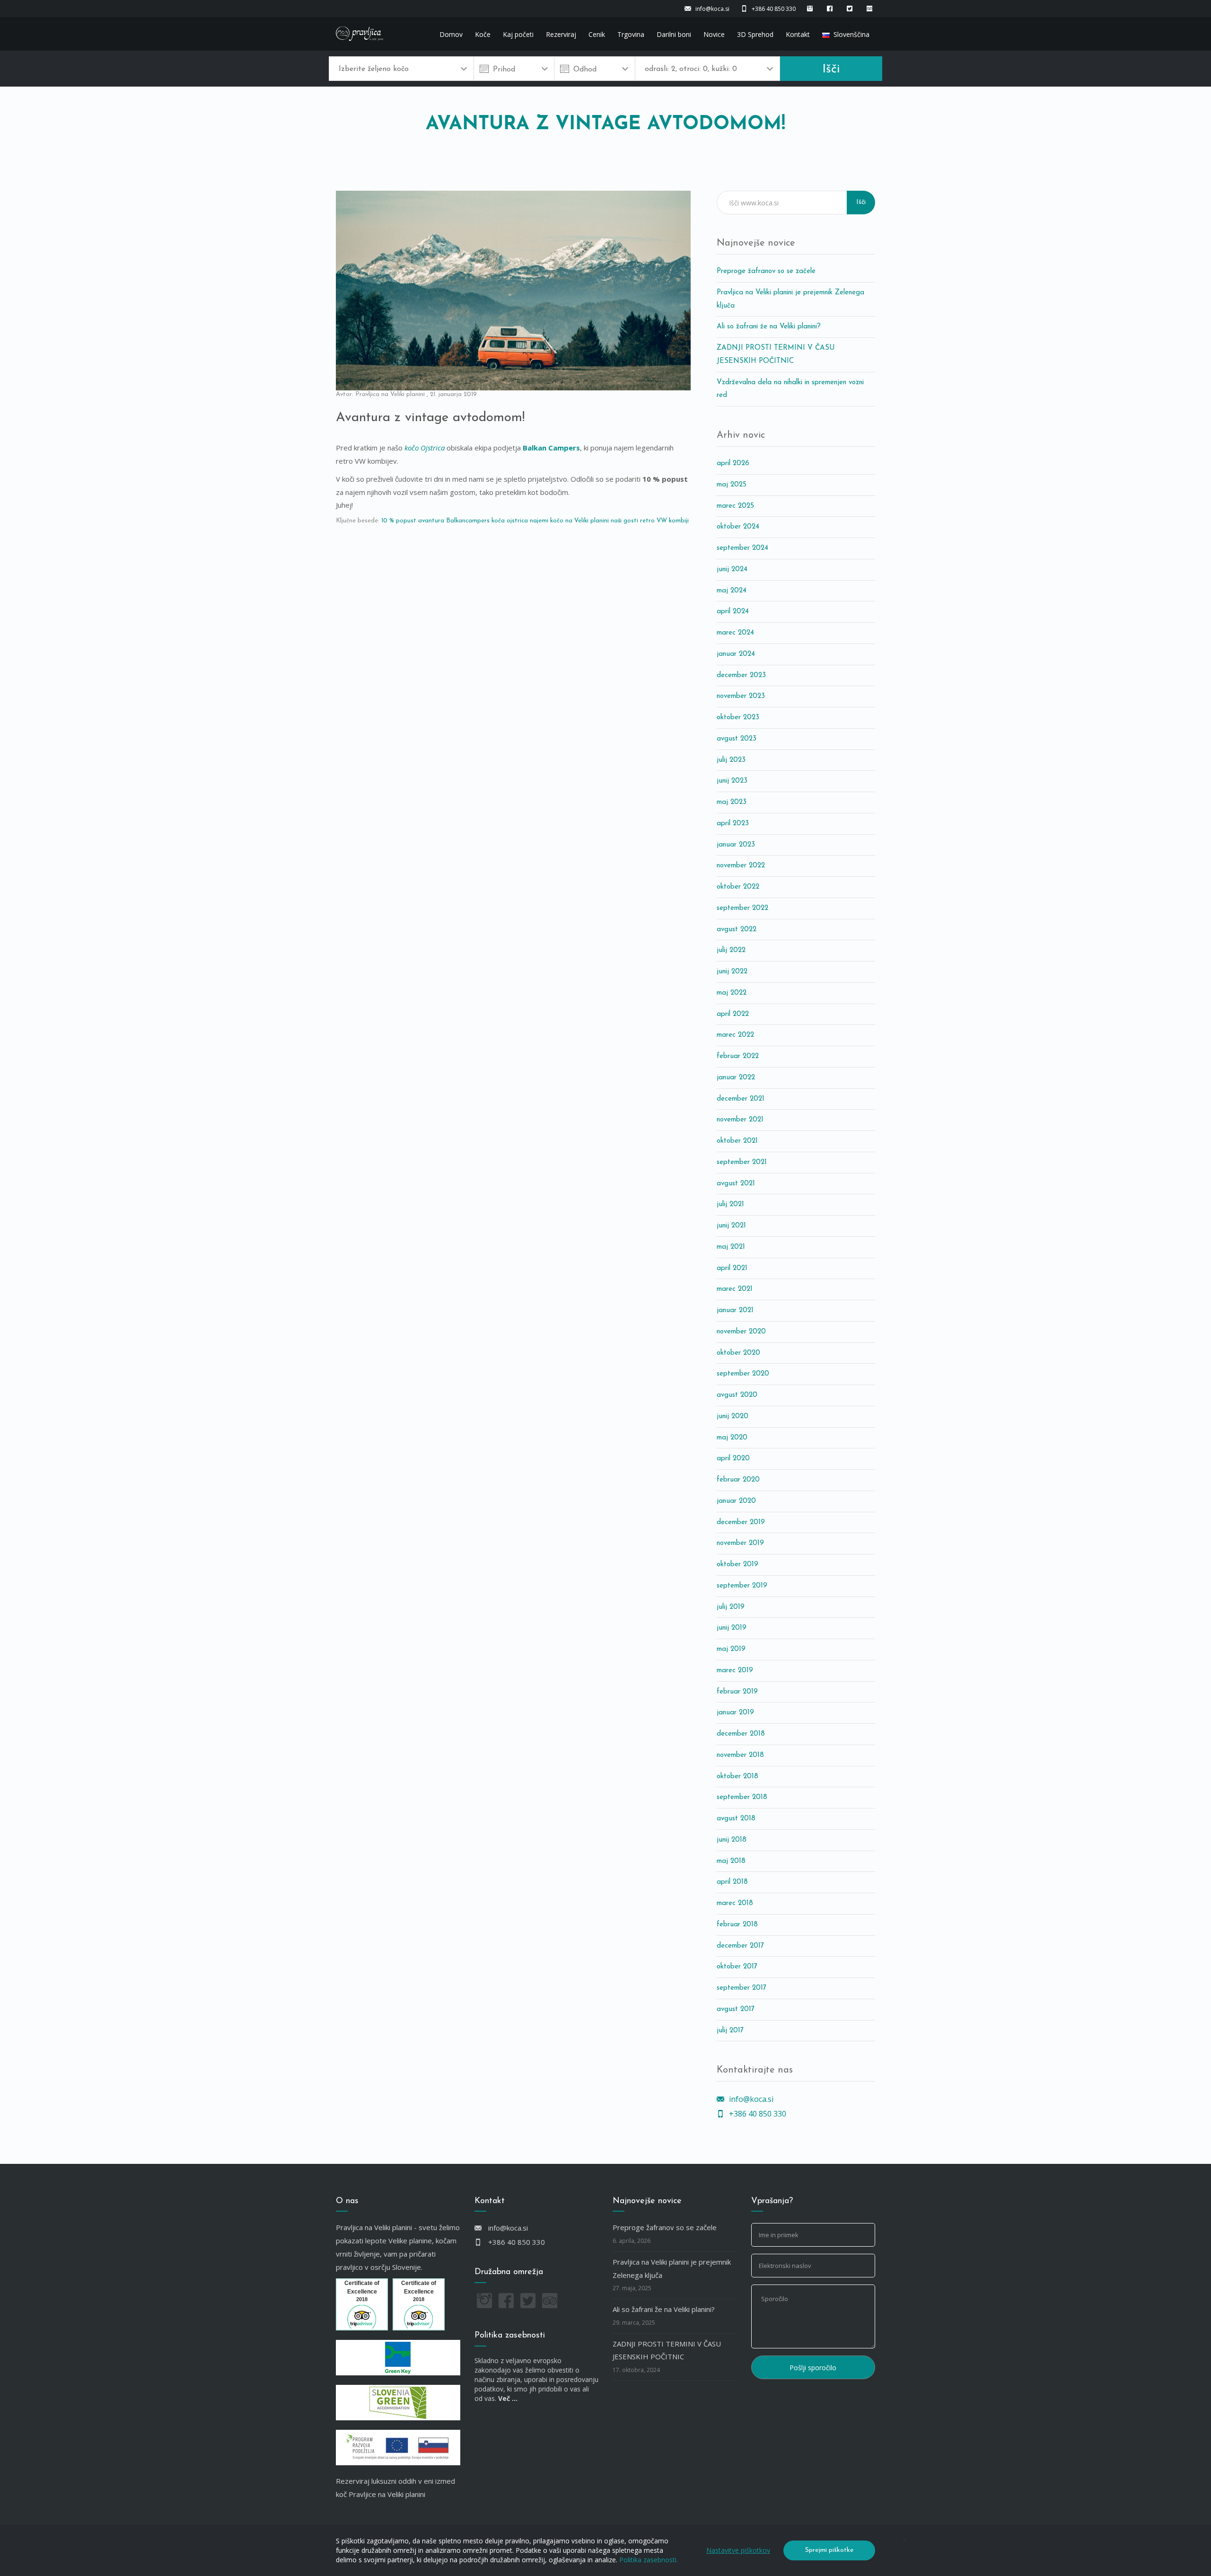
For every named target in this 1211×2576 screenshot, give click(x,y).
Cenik (597, 34)
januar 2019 (735, 1713)
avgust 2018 (736, 1819)
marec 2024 (735, 633)
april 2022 (733, 1014)
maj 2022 (732, 993)
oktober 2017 (737, 1967)
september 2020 (743, 1374)
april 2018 (732, 1882)
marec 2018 (735, 1903)
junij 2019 (732, 1628)
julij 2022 (731, 950)
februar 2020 (738, 1480)
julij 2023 (731, 760)
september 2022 (742, 908)
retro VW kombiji (664, 521)
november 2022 (741, 866)
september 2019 (742, 1586)
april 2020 (733, 1459)
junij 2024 (732, 569)
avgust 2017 (736, 2009)
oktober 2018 (737, 1777)
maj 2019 (731, 1649)
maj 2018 (731, 1861)
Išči (831, 69)
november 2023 (741, 696)
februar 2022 (738, 1056)
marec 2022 (735, 1035)
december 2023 (741, 675)
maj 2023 (732, 802)
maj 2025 (732, 485)
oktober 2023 (738, 718)
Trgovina (631, 34)
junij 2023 (732, 781)
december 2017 (740, 1946)
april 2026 (733, 463)
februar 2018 (737, 1925)
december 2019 (741, 1522)
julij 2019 (731, 1607)
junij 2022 (732, 972)
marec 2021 (735, 1289)
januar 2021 (735, 1310)
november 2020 (741, 1332)
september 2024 (742, 548)
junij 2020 (733, 1416)
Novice (714, 34)
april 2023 (733, 824)
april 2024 (733, 612)
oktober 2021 (737, 1141)
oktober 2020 (738, 1353)
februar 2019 (737, 1692)
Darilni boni (674, 34)
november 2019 (740, 1543)
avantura (431, 521)
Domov (451, 34)
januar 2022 (736, 1078)
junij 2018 (732, 1840)
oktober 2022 (738, 887)
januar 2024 (736, 654)
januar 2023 (736, 845)
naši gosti (624, 521)
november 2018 (740, 1755)
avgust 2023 (737, 739)
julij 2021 (730, 1204)
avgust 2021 (736, 1184)
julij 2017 (730, 2031)
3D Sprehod (755, 34)
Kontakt (798, 34)
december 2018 (741, 1734)
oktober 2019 (737, 1565)
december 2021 (741, 1099)
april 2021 (732, 1268)
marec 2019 (735, 1671)
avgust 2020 (737, 1395)
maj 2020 (732, 1438)
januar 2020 (736, 1501)
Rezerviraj (561, 34)
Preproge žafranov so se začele (766, 271)
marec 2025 (735, 506)
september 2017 (742, 1988)
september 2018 (742, 1797)
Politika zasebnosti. (649, 2560)
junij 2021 (731, 1226)
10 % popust (399, 521)
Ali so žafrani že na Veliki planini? (769, 327)
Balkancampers (468, 521)
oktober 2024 (738, 527)
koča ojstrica (510, 521)
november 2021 (740, 1120)
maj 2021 (731, 1247)
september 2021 (742, 1162)
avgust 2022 (737, 930)
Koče (483, 34)
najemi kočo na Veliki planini (569, 521)
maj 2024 (732, 591)
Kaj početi (518, 34)
